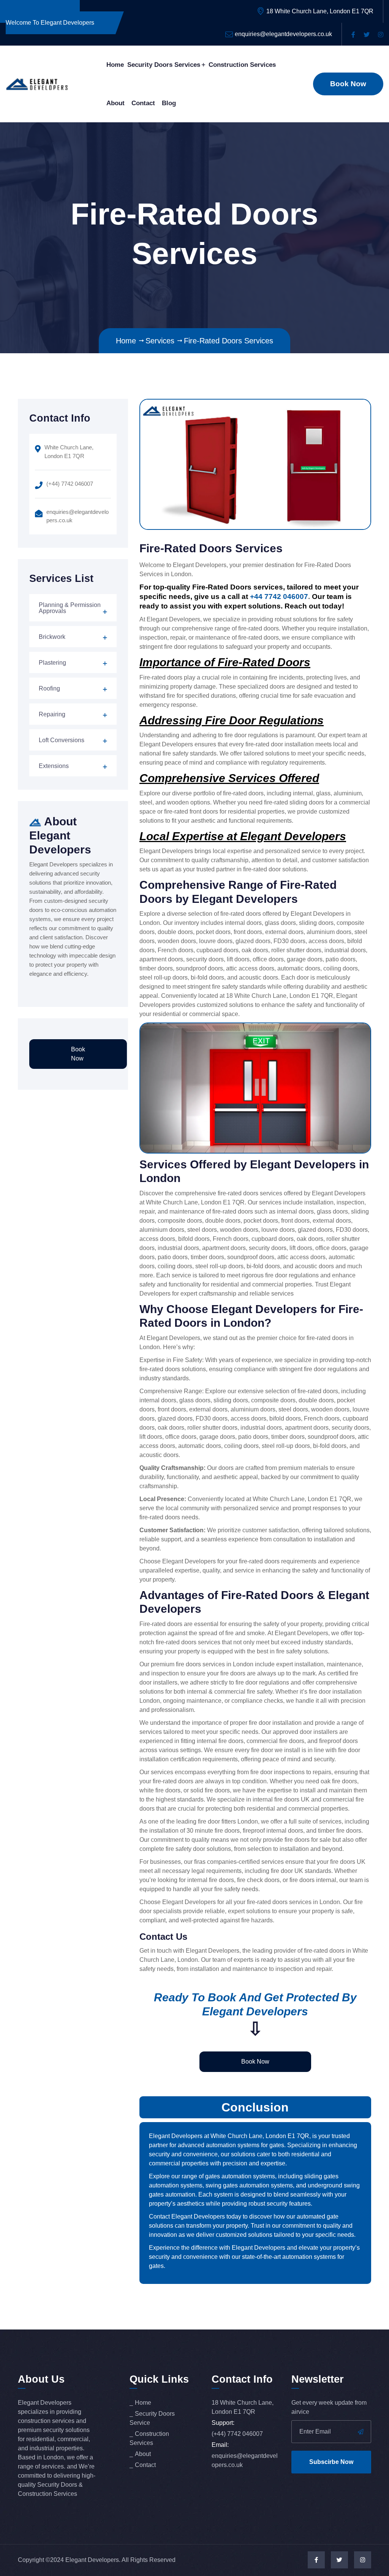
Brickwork (52, 637)
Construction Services (242, 65)
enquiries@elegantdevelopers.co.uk (283, 34)
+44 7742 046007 (279, 597)
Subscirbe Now (331, 2462)
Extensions (54, 766)
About (115, 103)
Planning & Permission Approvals (70, 608)
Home (115, 65)
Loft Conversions (62, 740)
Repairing (52, 714)
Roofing (49, 688)
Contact (143, 103)
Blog (169, 103)
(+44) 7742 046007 (70, 484)
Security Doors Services (164, 65)
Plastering (52, 663)
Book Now (348, 84)
